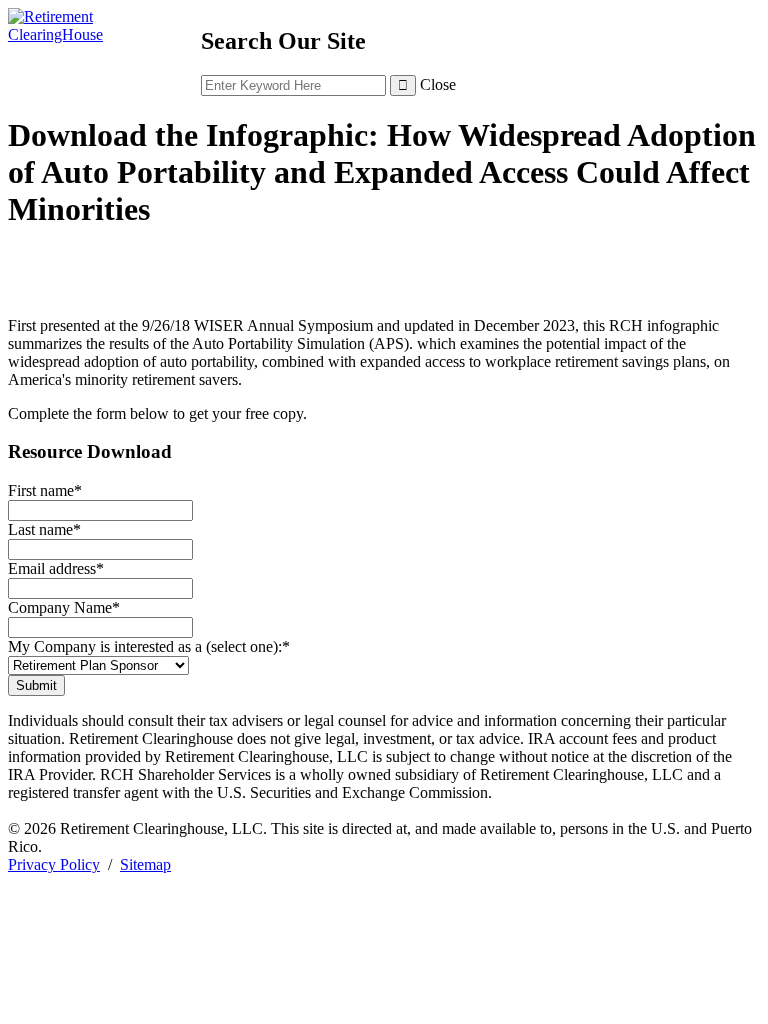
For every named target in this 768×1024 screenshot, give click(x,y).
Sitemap (145, 864)
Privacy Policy (54, 864)
